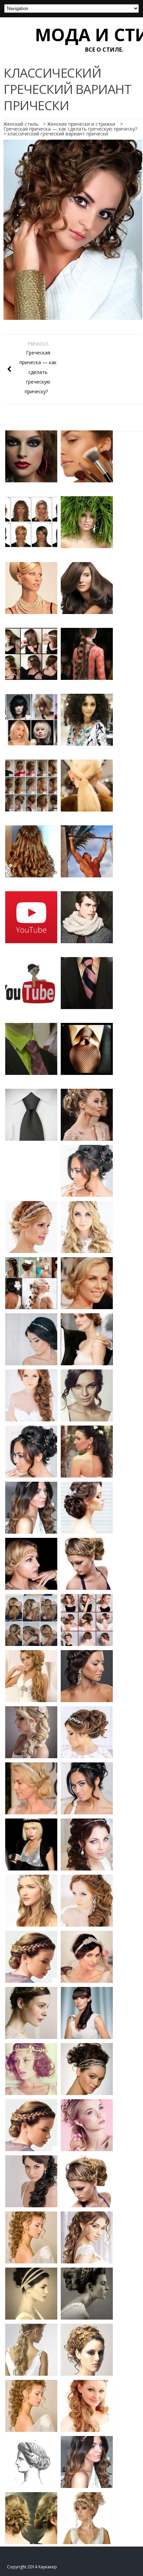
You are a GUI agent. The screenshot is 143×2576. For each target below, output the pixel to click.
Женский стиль (21, 124)
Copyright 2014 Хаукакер (32, 2567)
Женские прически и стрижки (81, 124)
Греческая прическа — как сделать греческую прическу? (70, 129)
